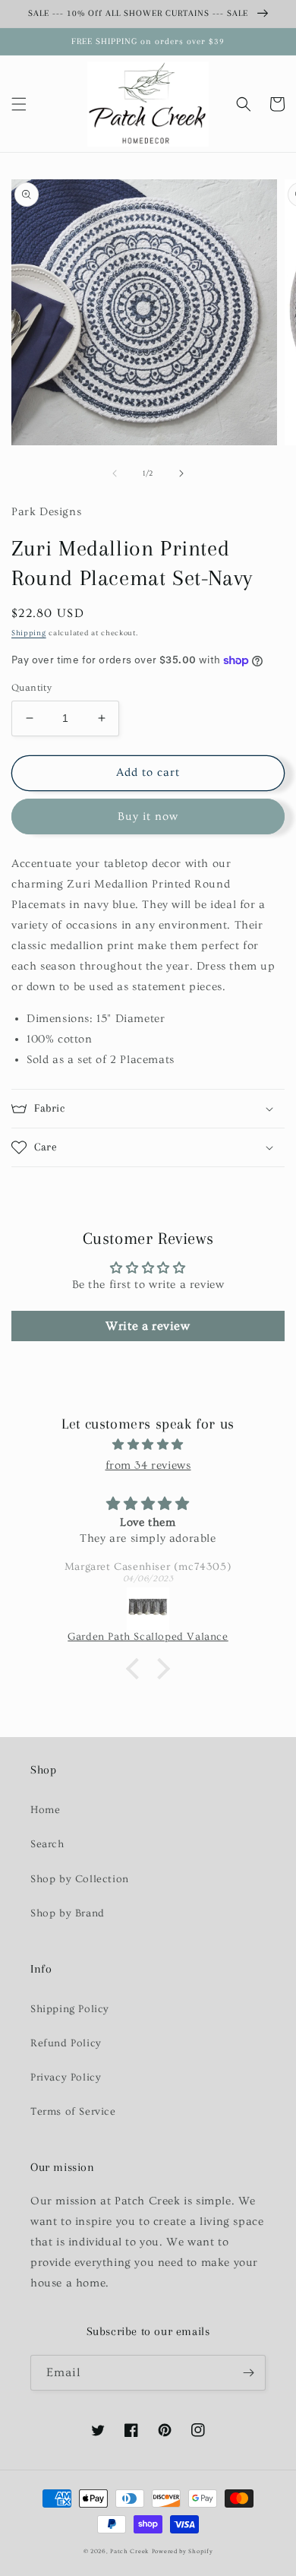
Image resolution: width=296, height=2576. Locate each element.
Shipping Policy (70, 2009)
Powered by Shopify (183, 2551)
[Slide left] (115, 473)
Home (45, 1810)
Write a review (148, 1326)
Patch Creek (129, 2551)
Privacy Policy (66, 2078)
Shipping (29, 633)
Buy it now (148, 816)
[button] (19, 104)
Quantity (31, 688)
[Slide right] (181, 473)
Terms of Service (73, 2112)
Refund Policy (66, 2043)
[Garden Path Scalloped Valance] (148, 1609)
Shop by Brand (68, 1913)
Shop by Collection (80, 1879)
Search (47, 1844)
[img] (148, 1445)
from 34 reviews (148, 1465)
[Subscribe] (248, 2373)
